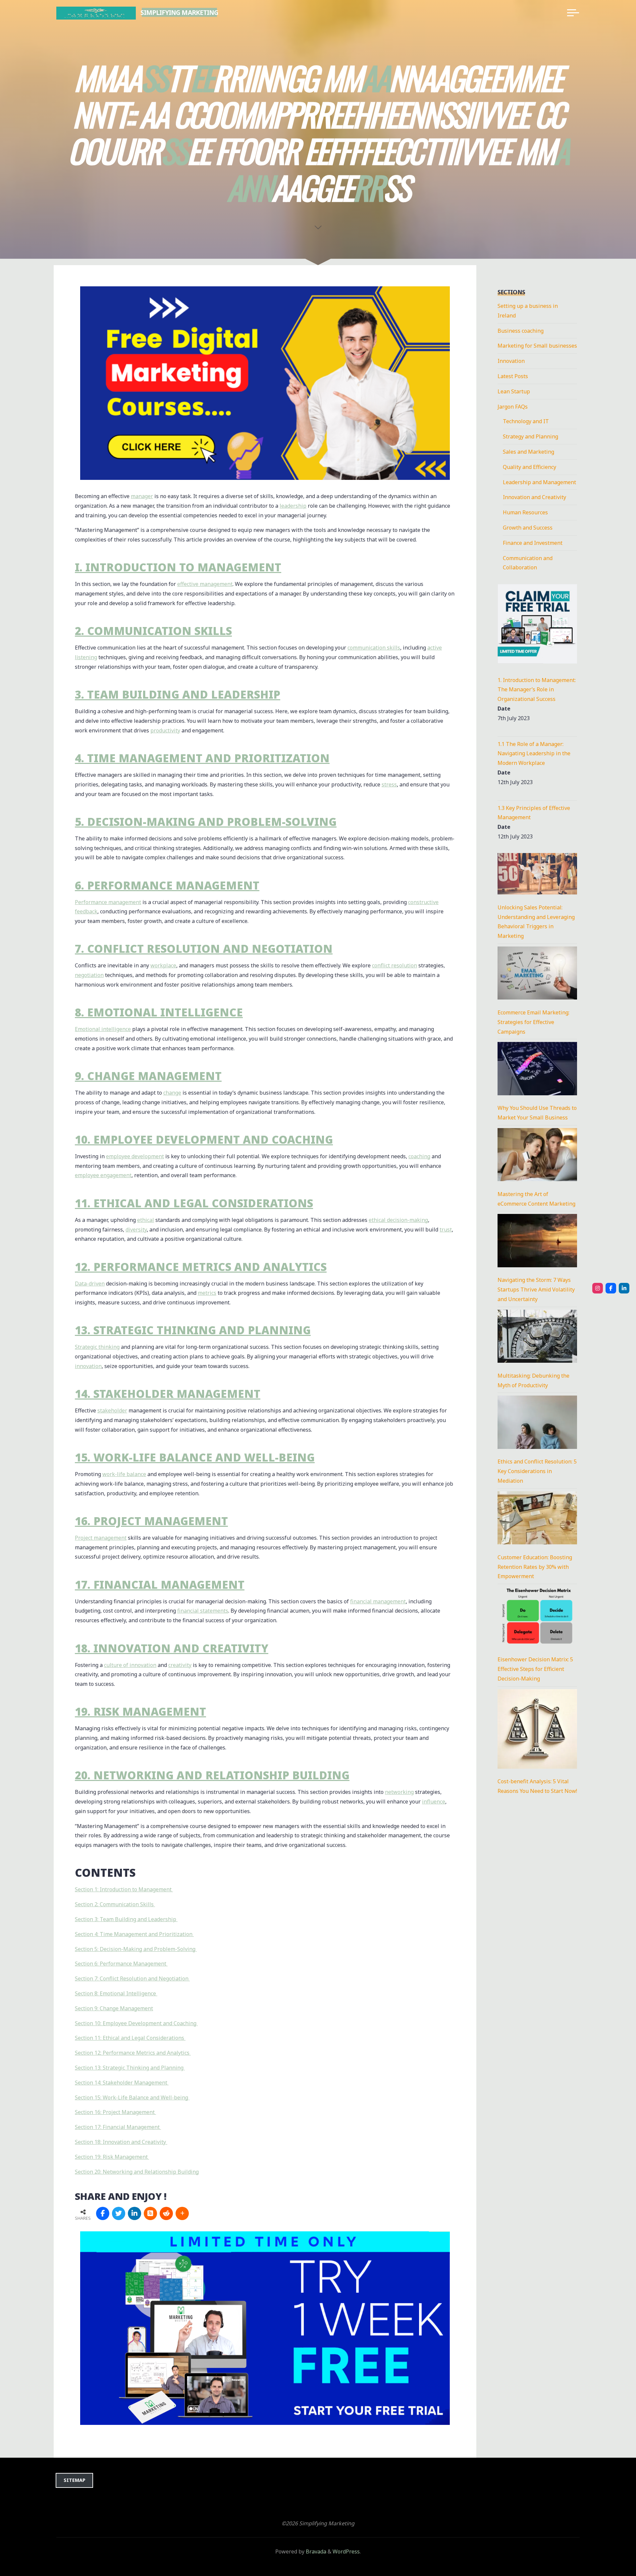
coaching (419, 1156)
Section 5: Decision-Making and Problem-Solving (136, 1949)
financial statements (203, 1611)
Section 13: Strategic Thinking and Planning (130, 2068)
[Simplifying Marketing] (96, 13)
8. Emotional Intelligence (159, 1012)
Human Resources (525, 512)
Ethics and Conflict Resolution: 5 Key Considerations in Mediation (537, 1471)
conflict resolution (395, 966)
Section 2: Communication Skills (115, 1904)
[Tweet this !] (119, 2213)
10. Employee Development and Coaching (204, 1140)
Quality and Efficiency (530, 467)
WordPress (346, 2551)
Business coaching (521, 331)
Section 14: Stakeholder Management (122, 2083)
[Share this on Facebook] (103, 2213)
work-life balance (124, 1474)
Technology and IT (526, 421)
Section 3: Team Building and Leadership (126, 1919)
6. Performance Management (167, 885)
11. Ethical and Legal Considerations (194, 1203)
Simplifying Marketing (179, 12)
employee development (135, 1156)
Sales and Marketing (529, 452)
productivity (165, 730)
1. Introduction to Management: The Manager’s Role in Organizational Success (537, 690)
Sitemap (75, 2480)
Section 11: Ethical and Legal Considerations (130, 2038)
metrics (207, 1293)
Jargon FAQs (513, 407)
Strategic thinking (97, 1347)
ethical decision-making (398, 1220)
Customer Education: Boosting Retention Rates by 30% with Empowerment (535, 1567)
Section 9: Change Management (114, 2008)
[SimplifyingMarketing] (598, 1288)
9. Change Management (148, 1076)
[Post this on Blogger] (150, 2213)
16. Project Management (151, 1521)
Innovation (511, 361)
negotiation (89, 975)
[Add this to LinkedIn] (134, 2213)
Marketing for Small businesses (537, 346)
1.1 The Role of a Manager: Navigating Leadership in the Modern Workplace (534, 754)
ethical (146, 1220)
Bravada (315, 2551)
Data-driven (90, 1284)
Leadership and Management (539, 482)
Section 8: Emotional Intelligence (116, 1993)
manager (142, 496)
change (172, 1093)
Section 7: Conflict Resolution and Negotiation (132, 1978)
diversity (136, 1230)
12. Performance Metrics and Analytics (201, 1267)
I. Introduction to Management (178, 568)
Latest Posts (513, 376)
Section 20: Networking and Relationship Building (137, 2172)
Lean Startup (514, 391)
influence (434, 1802)
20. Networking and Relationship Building (212, 1775)
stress (389, 784)
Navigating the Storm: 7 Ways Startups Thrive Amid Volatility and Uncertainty (536, 1289)
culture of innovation (130, 1665)
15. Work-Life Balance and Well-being (195, 1457)
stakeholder (112, 1410)
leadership (293, 506)
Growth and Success (528, 528)
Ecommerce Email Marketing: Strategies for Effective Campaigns (533, 1022)
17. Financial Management (160, 1585)
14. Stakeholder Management (168, 1394)
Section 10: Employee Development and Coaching (136, 2023)
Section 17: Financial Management (118, 2127)
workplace (163, 966)
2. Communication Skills (153, 631)
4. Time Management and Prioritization (202, 758)
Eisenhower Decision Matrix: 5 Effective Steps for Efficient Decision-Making (535, 1669)
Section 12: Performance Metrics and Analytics (133, 2053)
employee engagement (103, 1175)
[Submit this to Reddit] (166, 2213)
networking (399, 1792)
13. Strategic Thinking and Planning (193, 1330)
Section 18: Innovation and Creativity (121, 2142)
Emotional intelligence (103, 1029)
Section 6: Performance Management (121, 1964)
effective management (205, 584)
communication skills (374, 648)
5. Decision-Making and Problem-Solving (206, 822)
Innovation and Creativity (534, 497)
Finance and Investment (533, 543)
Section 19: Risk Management (112, 2157)
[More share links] (182, 2213)
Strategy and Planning (530, 436)
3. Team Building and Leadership (178, 694)
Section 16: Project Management (115, 2112)
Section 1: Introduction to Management (124, 1890)
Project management (101, 1538)
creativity (180, 1665)
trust (446, 1230)
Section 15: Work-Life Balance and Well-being (132, 2097)
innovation (88, 1366)
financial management (378, 1601)
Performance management (108, 902)
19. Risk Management (140, 1712)
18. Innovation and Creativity (172, 1648)
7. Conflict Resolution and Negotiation (204, 949)
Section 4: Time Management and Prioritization (134, 1934)
